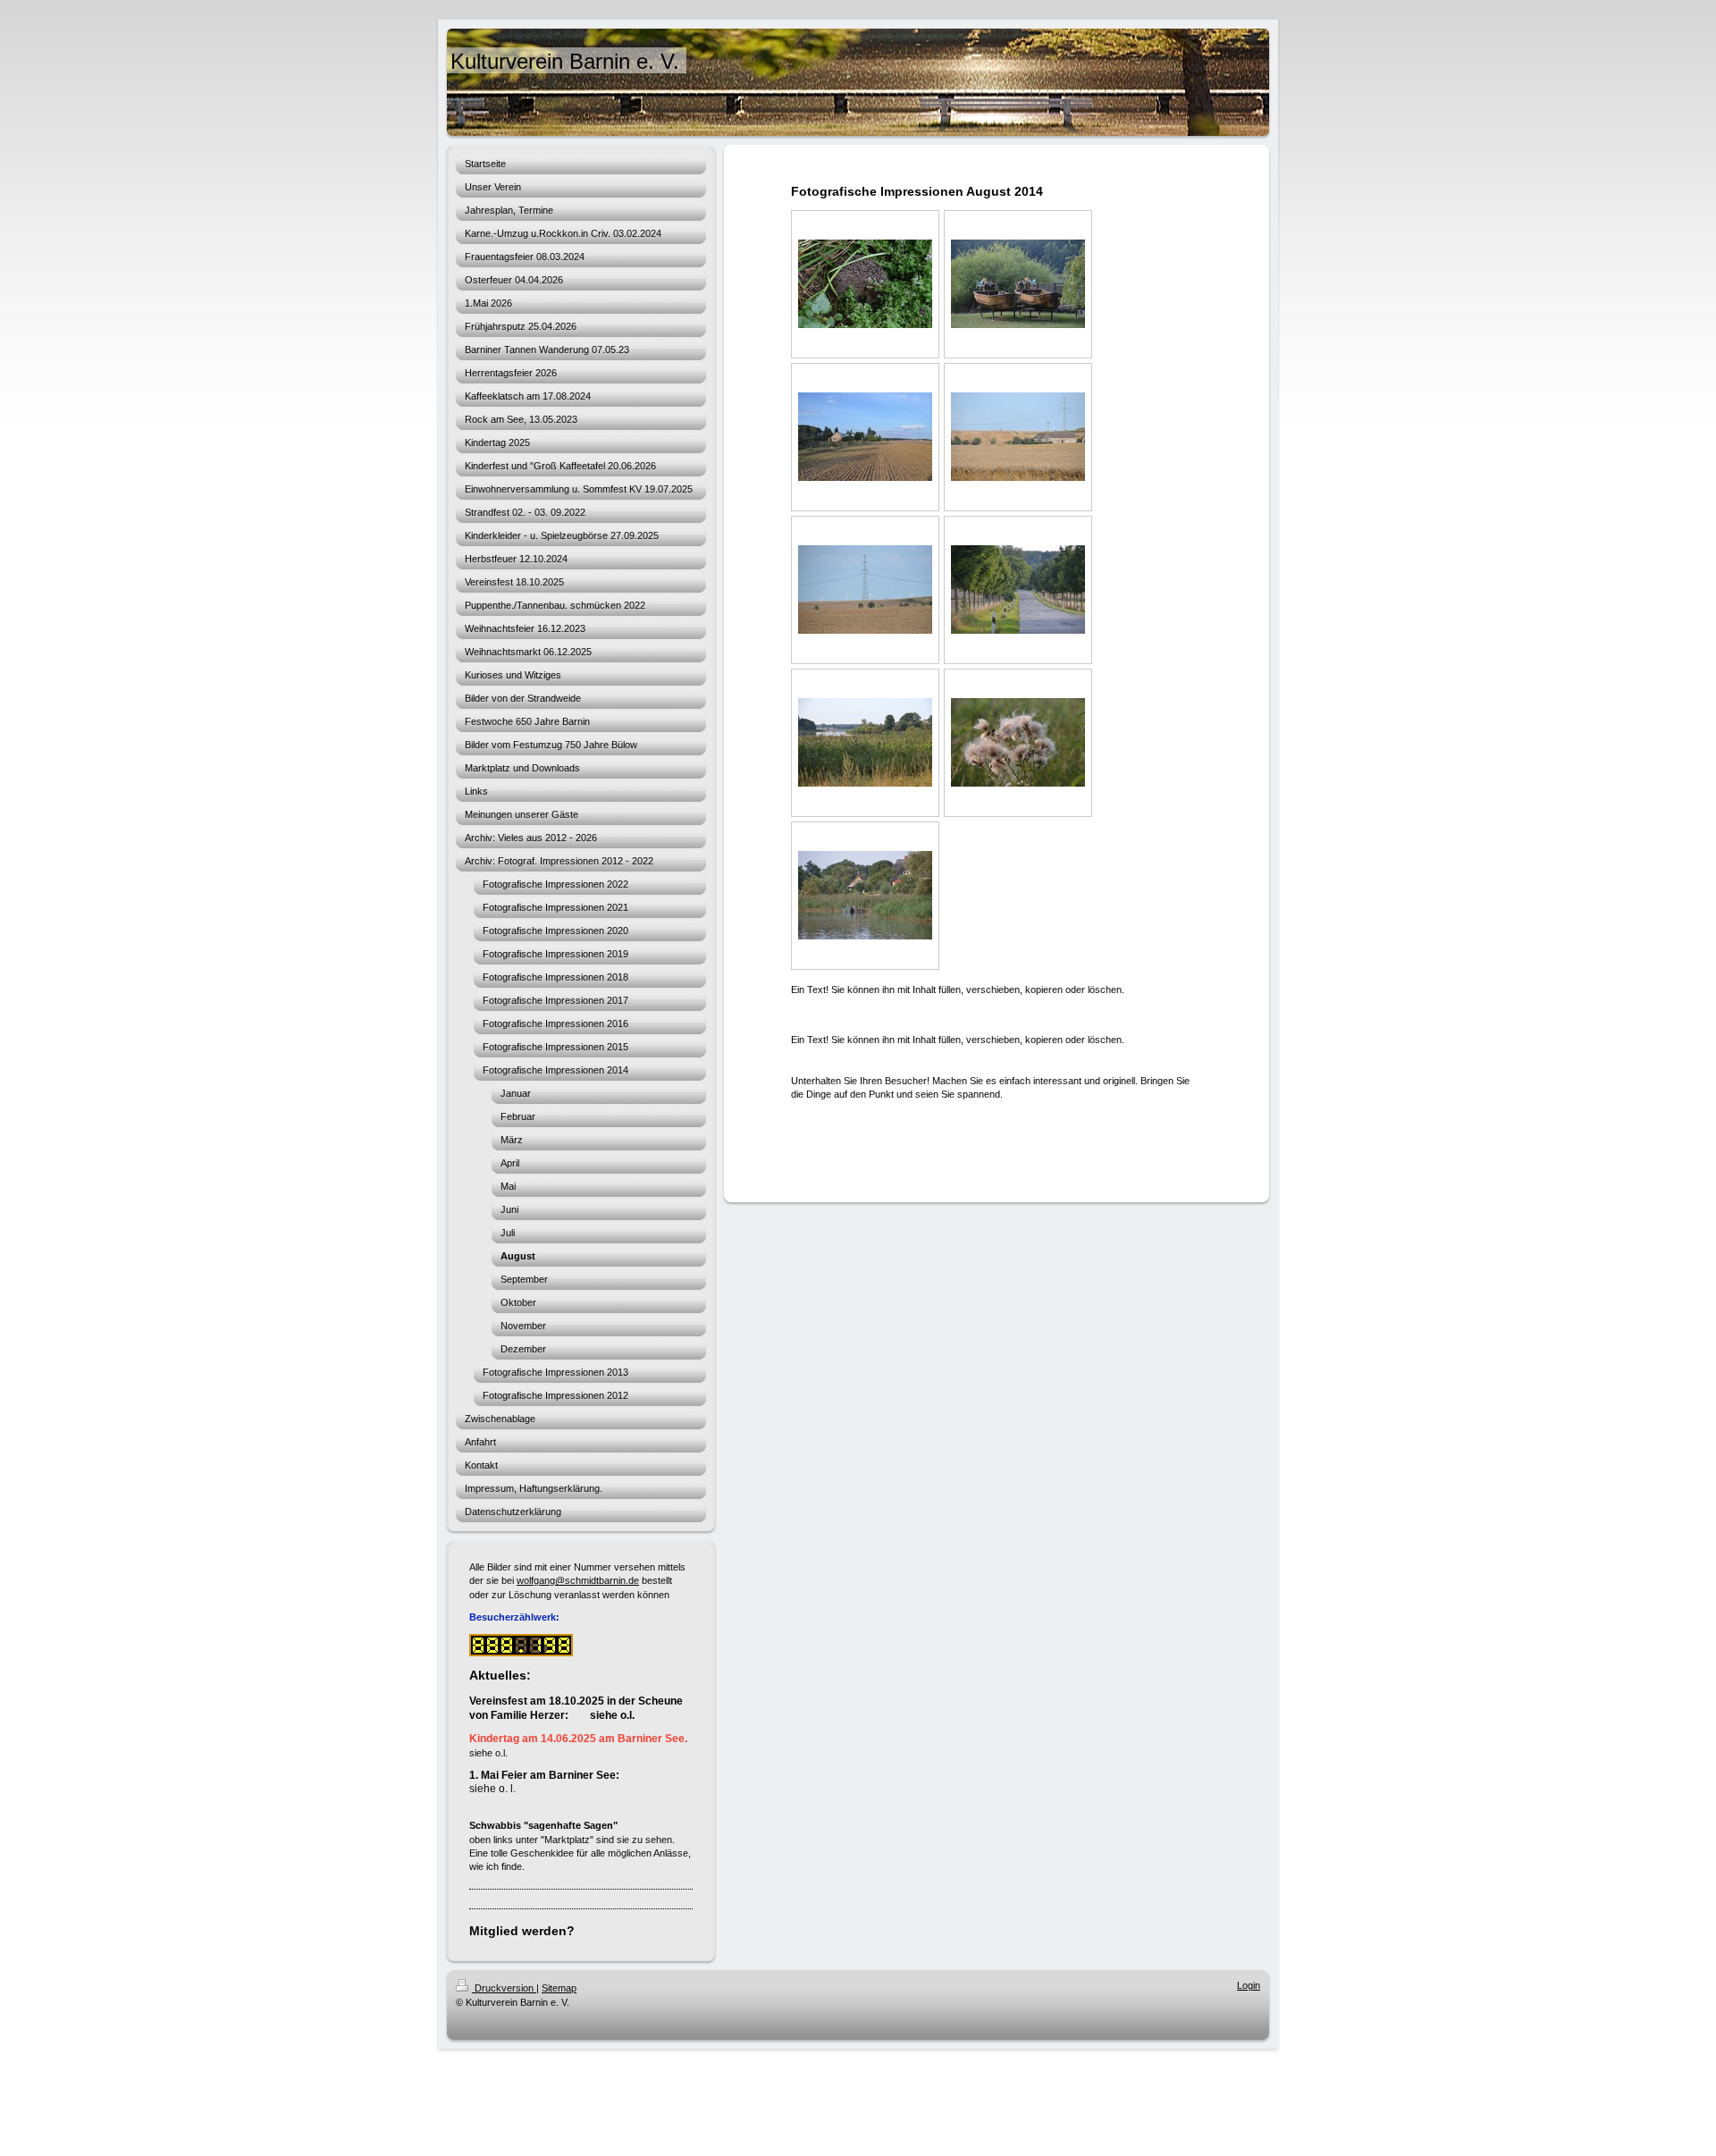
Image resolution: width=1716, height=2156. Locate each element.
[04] (1018, 437)
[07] (865, 742)
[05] (865, 590)
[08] (1018, 742)
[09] (865, 895)
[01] (865, 284)
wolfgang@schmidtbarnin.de (578, 1580)
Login (1249, 1985)
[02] (1018, 284)
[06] (1018, 590)
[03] (865, 437)
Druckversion (504, 1988)
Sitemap (559, 1988)
